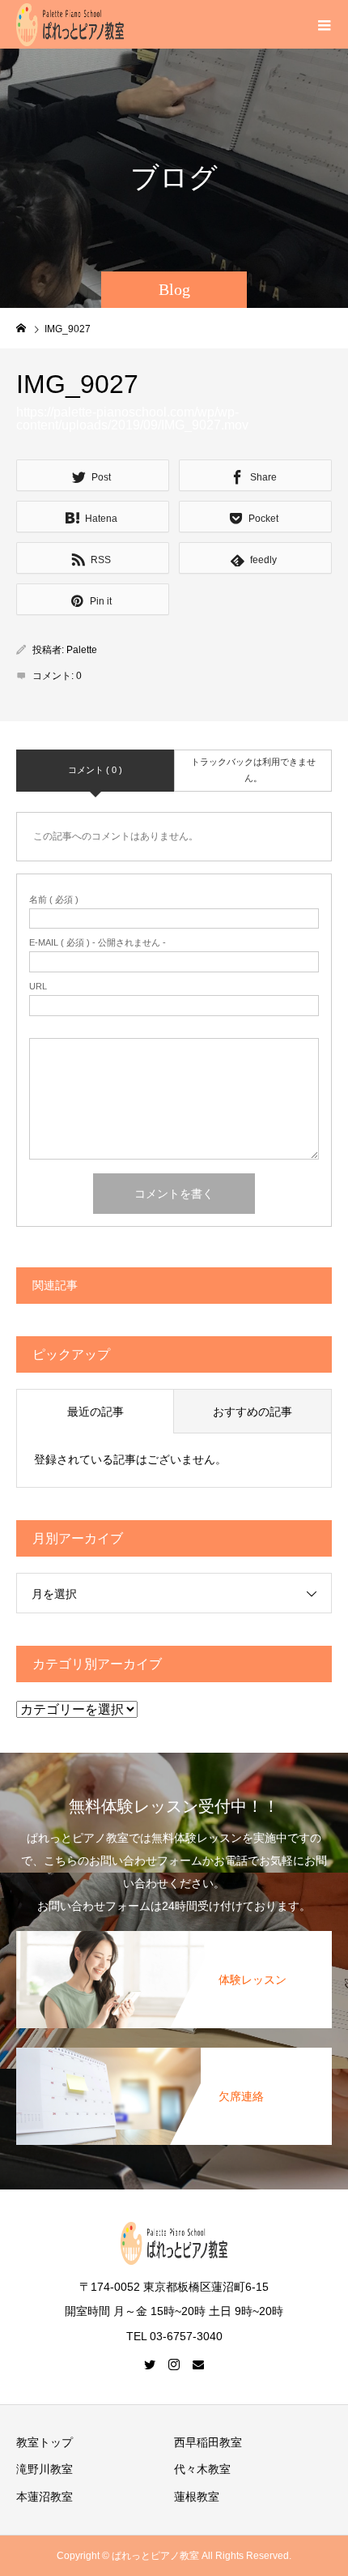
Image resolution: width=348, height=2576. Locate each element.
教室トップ (45, 2442)
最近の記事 (95, 1412)
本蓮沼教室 (45, 2497)
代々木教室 (202, 2469)
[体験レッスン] (174, 1932)
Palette (82, 650)
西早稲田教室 (208, 2442)
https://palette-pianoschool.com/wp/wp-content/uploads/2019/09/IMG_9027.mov (132, 419)
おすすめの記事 (253, 1412)
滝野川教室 (45, 2469)
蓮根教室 (197, 2497)
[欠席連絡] (174, 2049)
